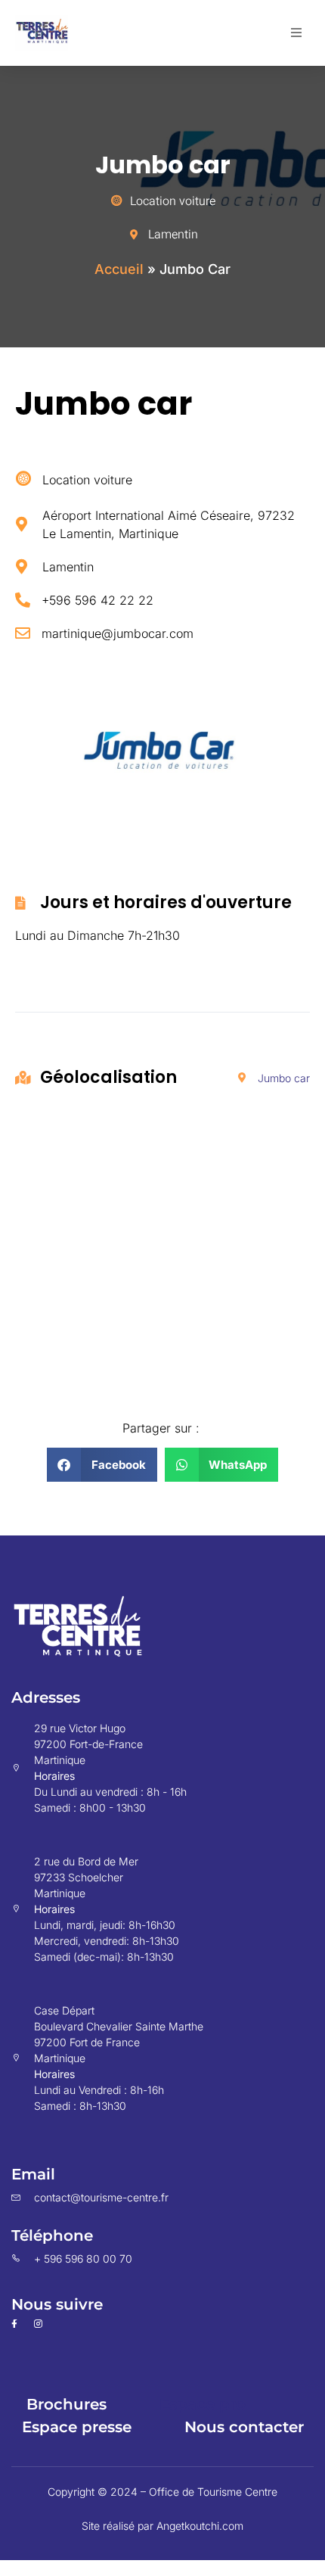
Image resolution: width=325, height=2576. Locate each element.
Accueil (119, 269)
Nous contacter (244, 2427)
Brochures (67, 2404)
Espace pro (203, 2404)
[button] (296, 33)
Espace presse (77, 2427)
